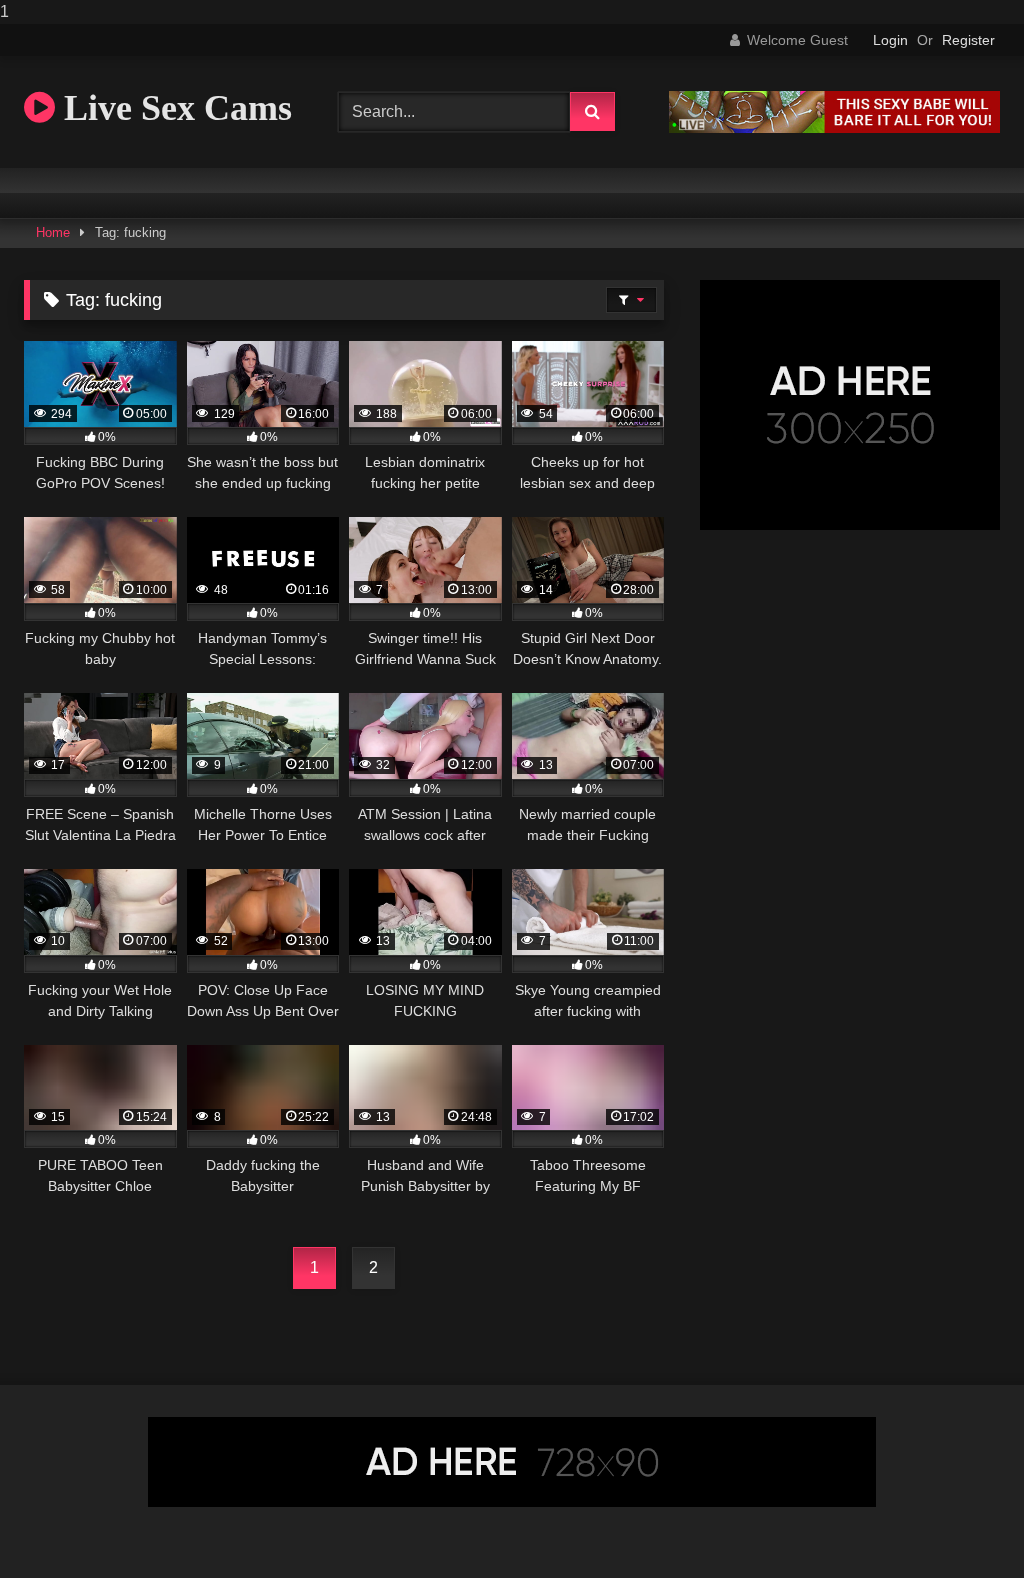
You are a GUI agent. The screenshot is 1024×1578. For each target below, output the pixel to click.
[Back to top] (962, 1522)
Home (53, 232)
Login (890, 40)
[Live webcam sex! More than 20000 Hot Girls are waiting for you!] (834, 127)
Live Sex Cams (173, 108)
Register (968, 40)
